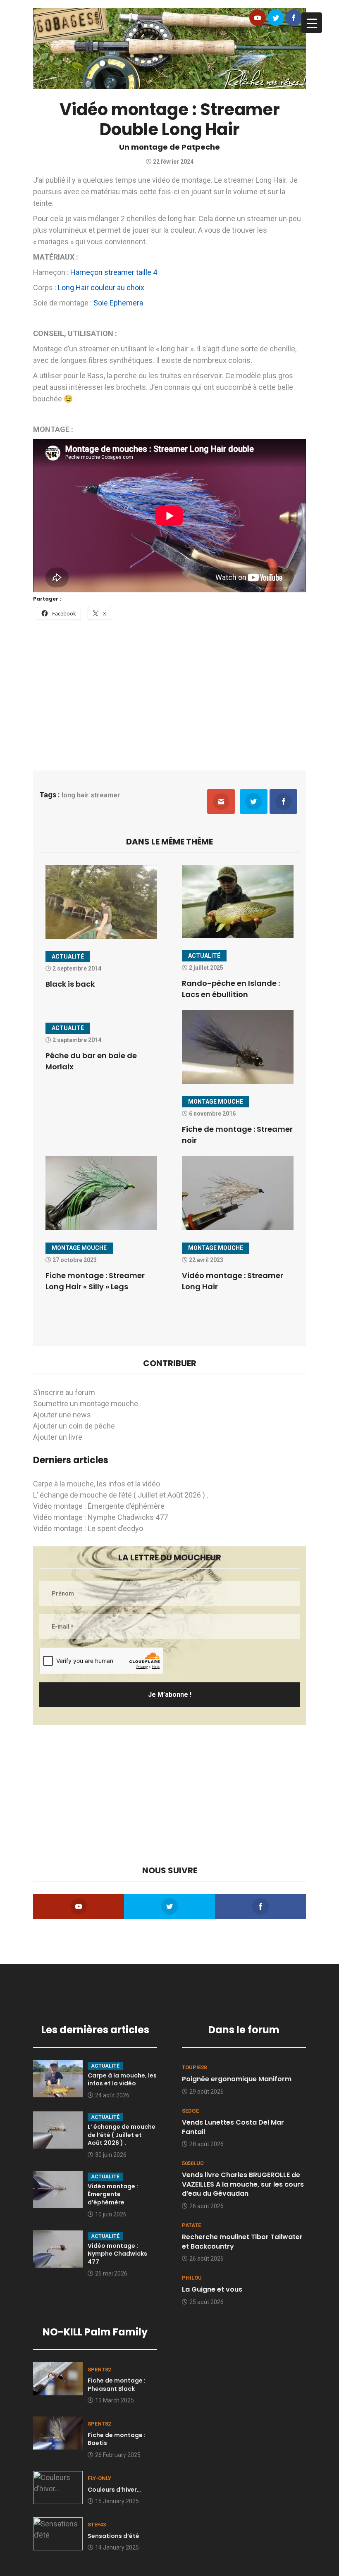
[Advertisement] (169, 690)
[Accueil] (169, 48)
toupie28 (194, 2067)
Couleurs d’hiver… (114, 2490)
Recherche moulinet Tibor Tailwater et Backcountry (242, 2241)
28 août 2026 (207, 2144)
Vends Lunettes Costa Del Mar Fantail (233, 2127)
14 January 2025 (117, 2547)
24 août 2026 (112, 2095)
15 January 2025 (117, 2501)
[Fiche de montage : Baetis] (58, 2432)
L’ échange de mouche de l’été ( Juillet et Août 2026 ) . (121, 1495)
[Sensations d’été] (58, 2533)
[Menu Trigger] (312, 23)
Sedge (190, 2111)
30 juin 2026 (111, 2155)
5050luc (193, 2163)
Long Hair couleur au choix (101, 287)
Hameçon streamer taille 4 (114, 272)
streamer (105, 795)
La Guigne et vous (212, 2289)
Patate (191, 2225)
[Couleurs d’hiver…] (58, 2487)
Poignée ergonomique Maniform (237, 2079)
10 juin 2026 (111, 2214)
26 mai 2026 (111, 2273)
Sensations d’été (113, 2536)
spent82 (99, 2370)
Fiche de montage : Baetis (117, 2439)
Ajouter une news (62, 1415)
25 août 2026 (207, 2302)
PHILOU (192, 2278)
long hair (75, 795)
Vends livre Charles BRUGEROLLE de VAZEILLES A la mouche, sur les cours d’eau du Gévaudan (243, 2184)
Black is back (70, 984)
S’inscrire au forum (64, 1392)
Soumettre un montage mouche (86, 1404)
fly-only (99, 2478)
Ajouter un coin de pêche (74, 1426)
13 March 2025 (115, 2400)
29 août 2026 (207, 2092)
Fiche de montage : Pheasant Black (117, 2385)
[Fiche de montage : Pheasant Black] (58, 2378)
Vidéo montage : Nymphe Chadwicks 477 (100, 1517)
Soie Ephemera (118, 303)
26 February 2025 (118, 2455)
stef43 (97, 2525)
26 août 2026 (207, 2206)
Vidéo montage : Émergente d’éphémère (99, 1506)
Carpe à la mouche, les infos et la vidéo (97, 1484)
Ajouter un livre (58, 1437)
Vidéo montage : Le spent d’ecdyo (88, 1528)
